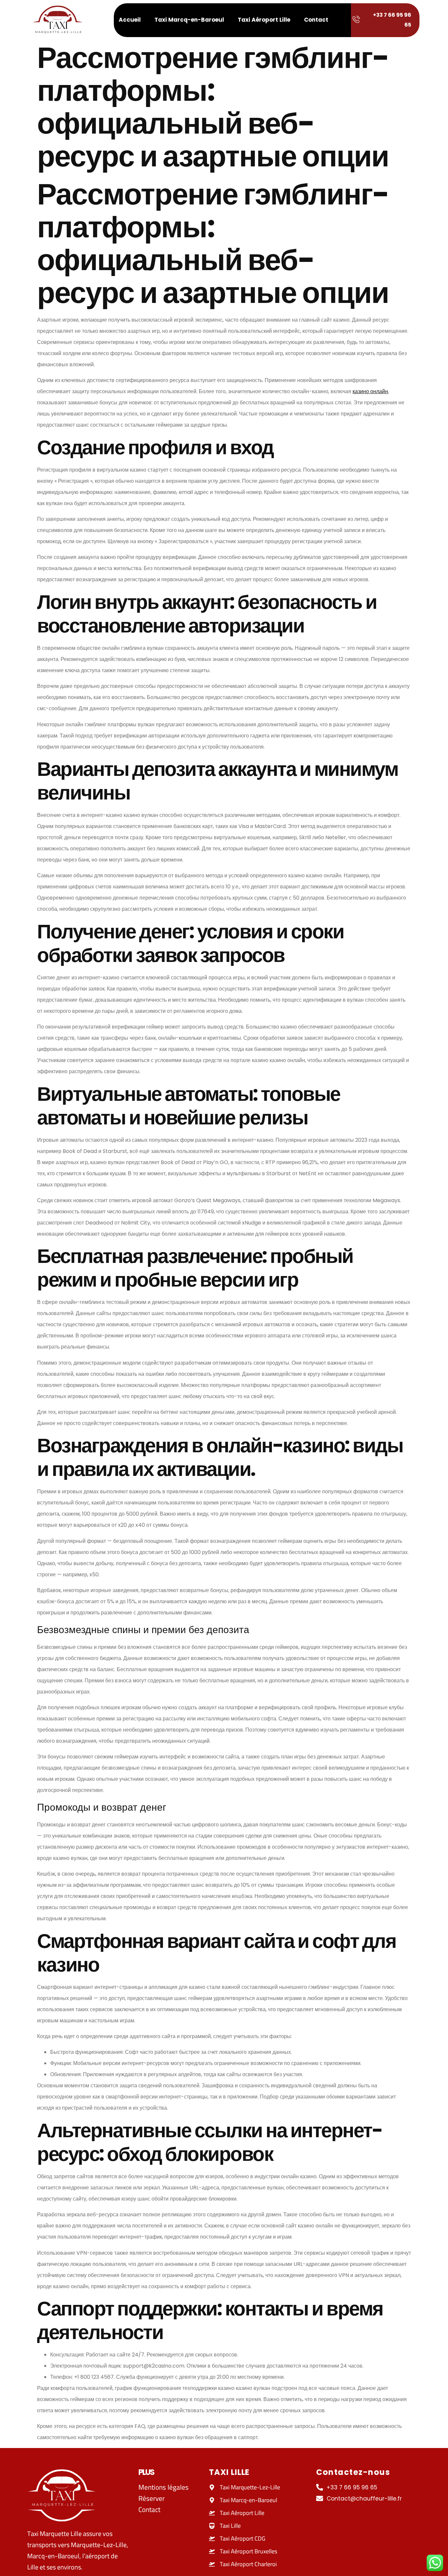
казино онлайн (370, 391)
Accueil (130, 20)
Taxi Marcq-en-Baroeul (189, 20)
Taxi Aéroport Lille (264, 20)
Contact (316, 20)
